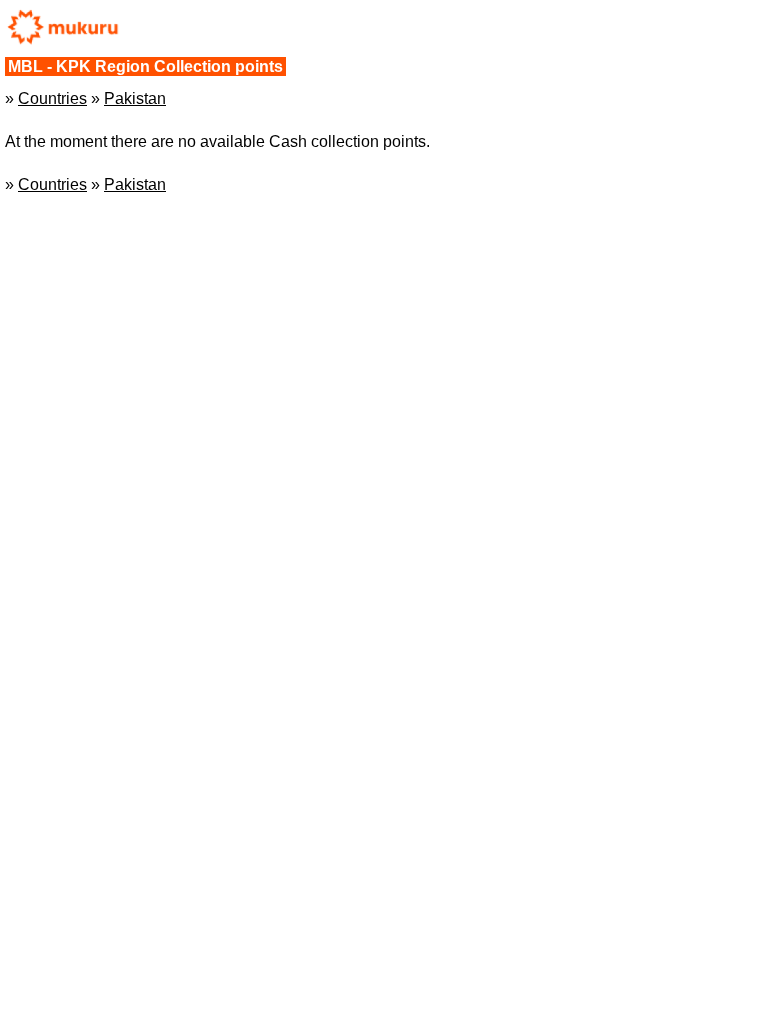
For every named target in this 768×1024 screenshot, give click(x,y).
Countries (52, 98)
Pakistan (135, 98)
